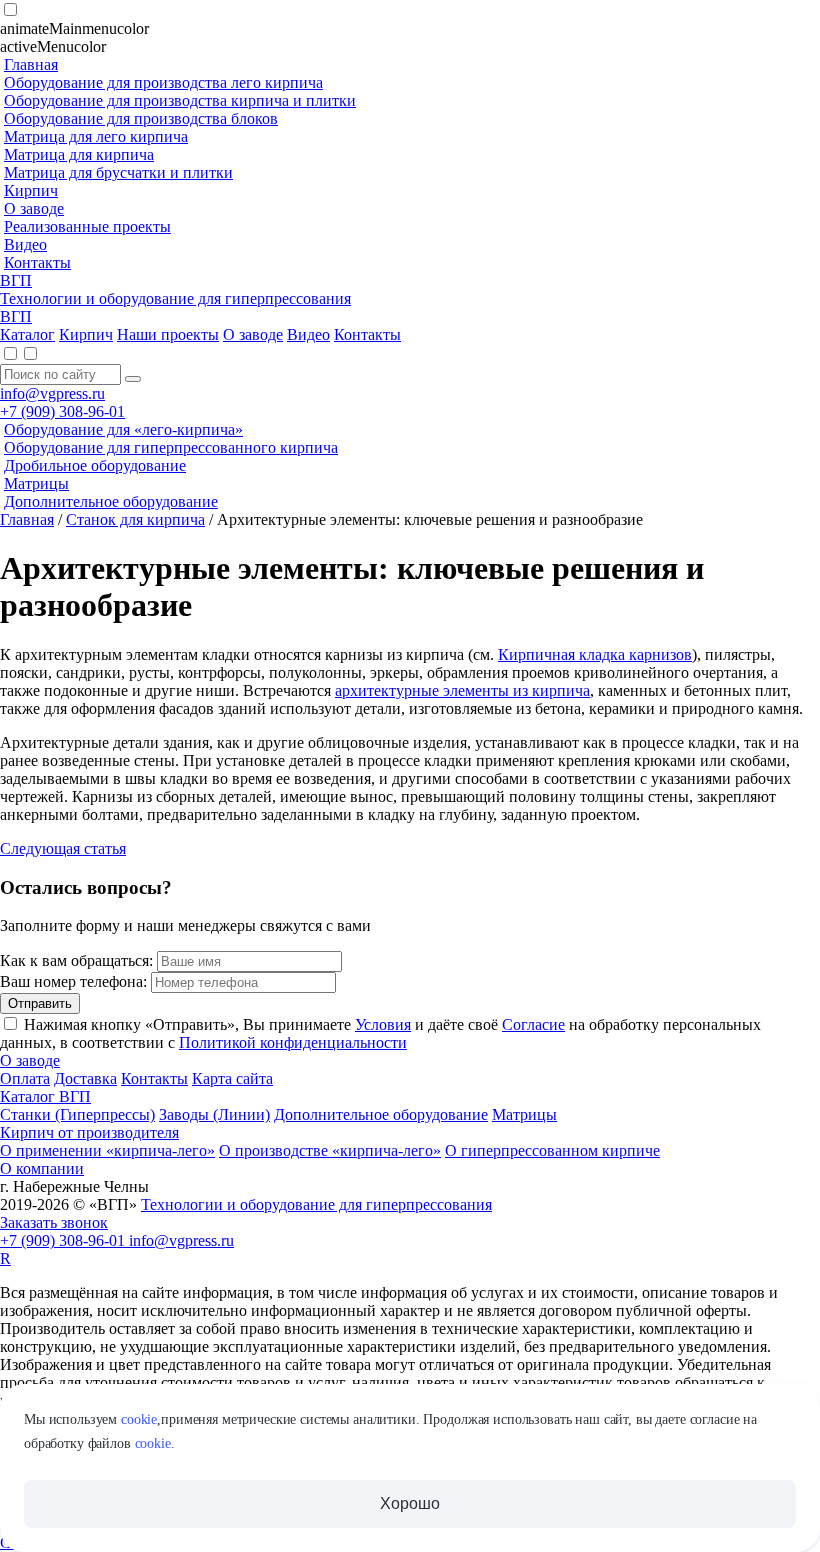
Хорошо (409, 1503)
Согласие (533, 1024)
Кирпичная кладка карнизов (595, 654)
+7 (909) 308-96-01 (62, 411)
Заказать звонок (54, 1222)
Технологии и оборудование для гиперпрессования (175, 298)
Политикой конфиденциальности (293, 1042)
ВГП (16, 280)
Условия (383, 1024)
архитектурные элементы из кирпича (462, 690)
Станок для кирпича (135, 519)
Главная (27, 519)
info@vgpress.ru (52, 393)
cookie (139, 1419)
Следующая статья (63, 848)
